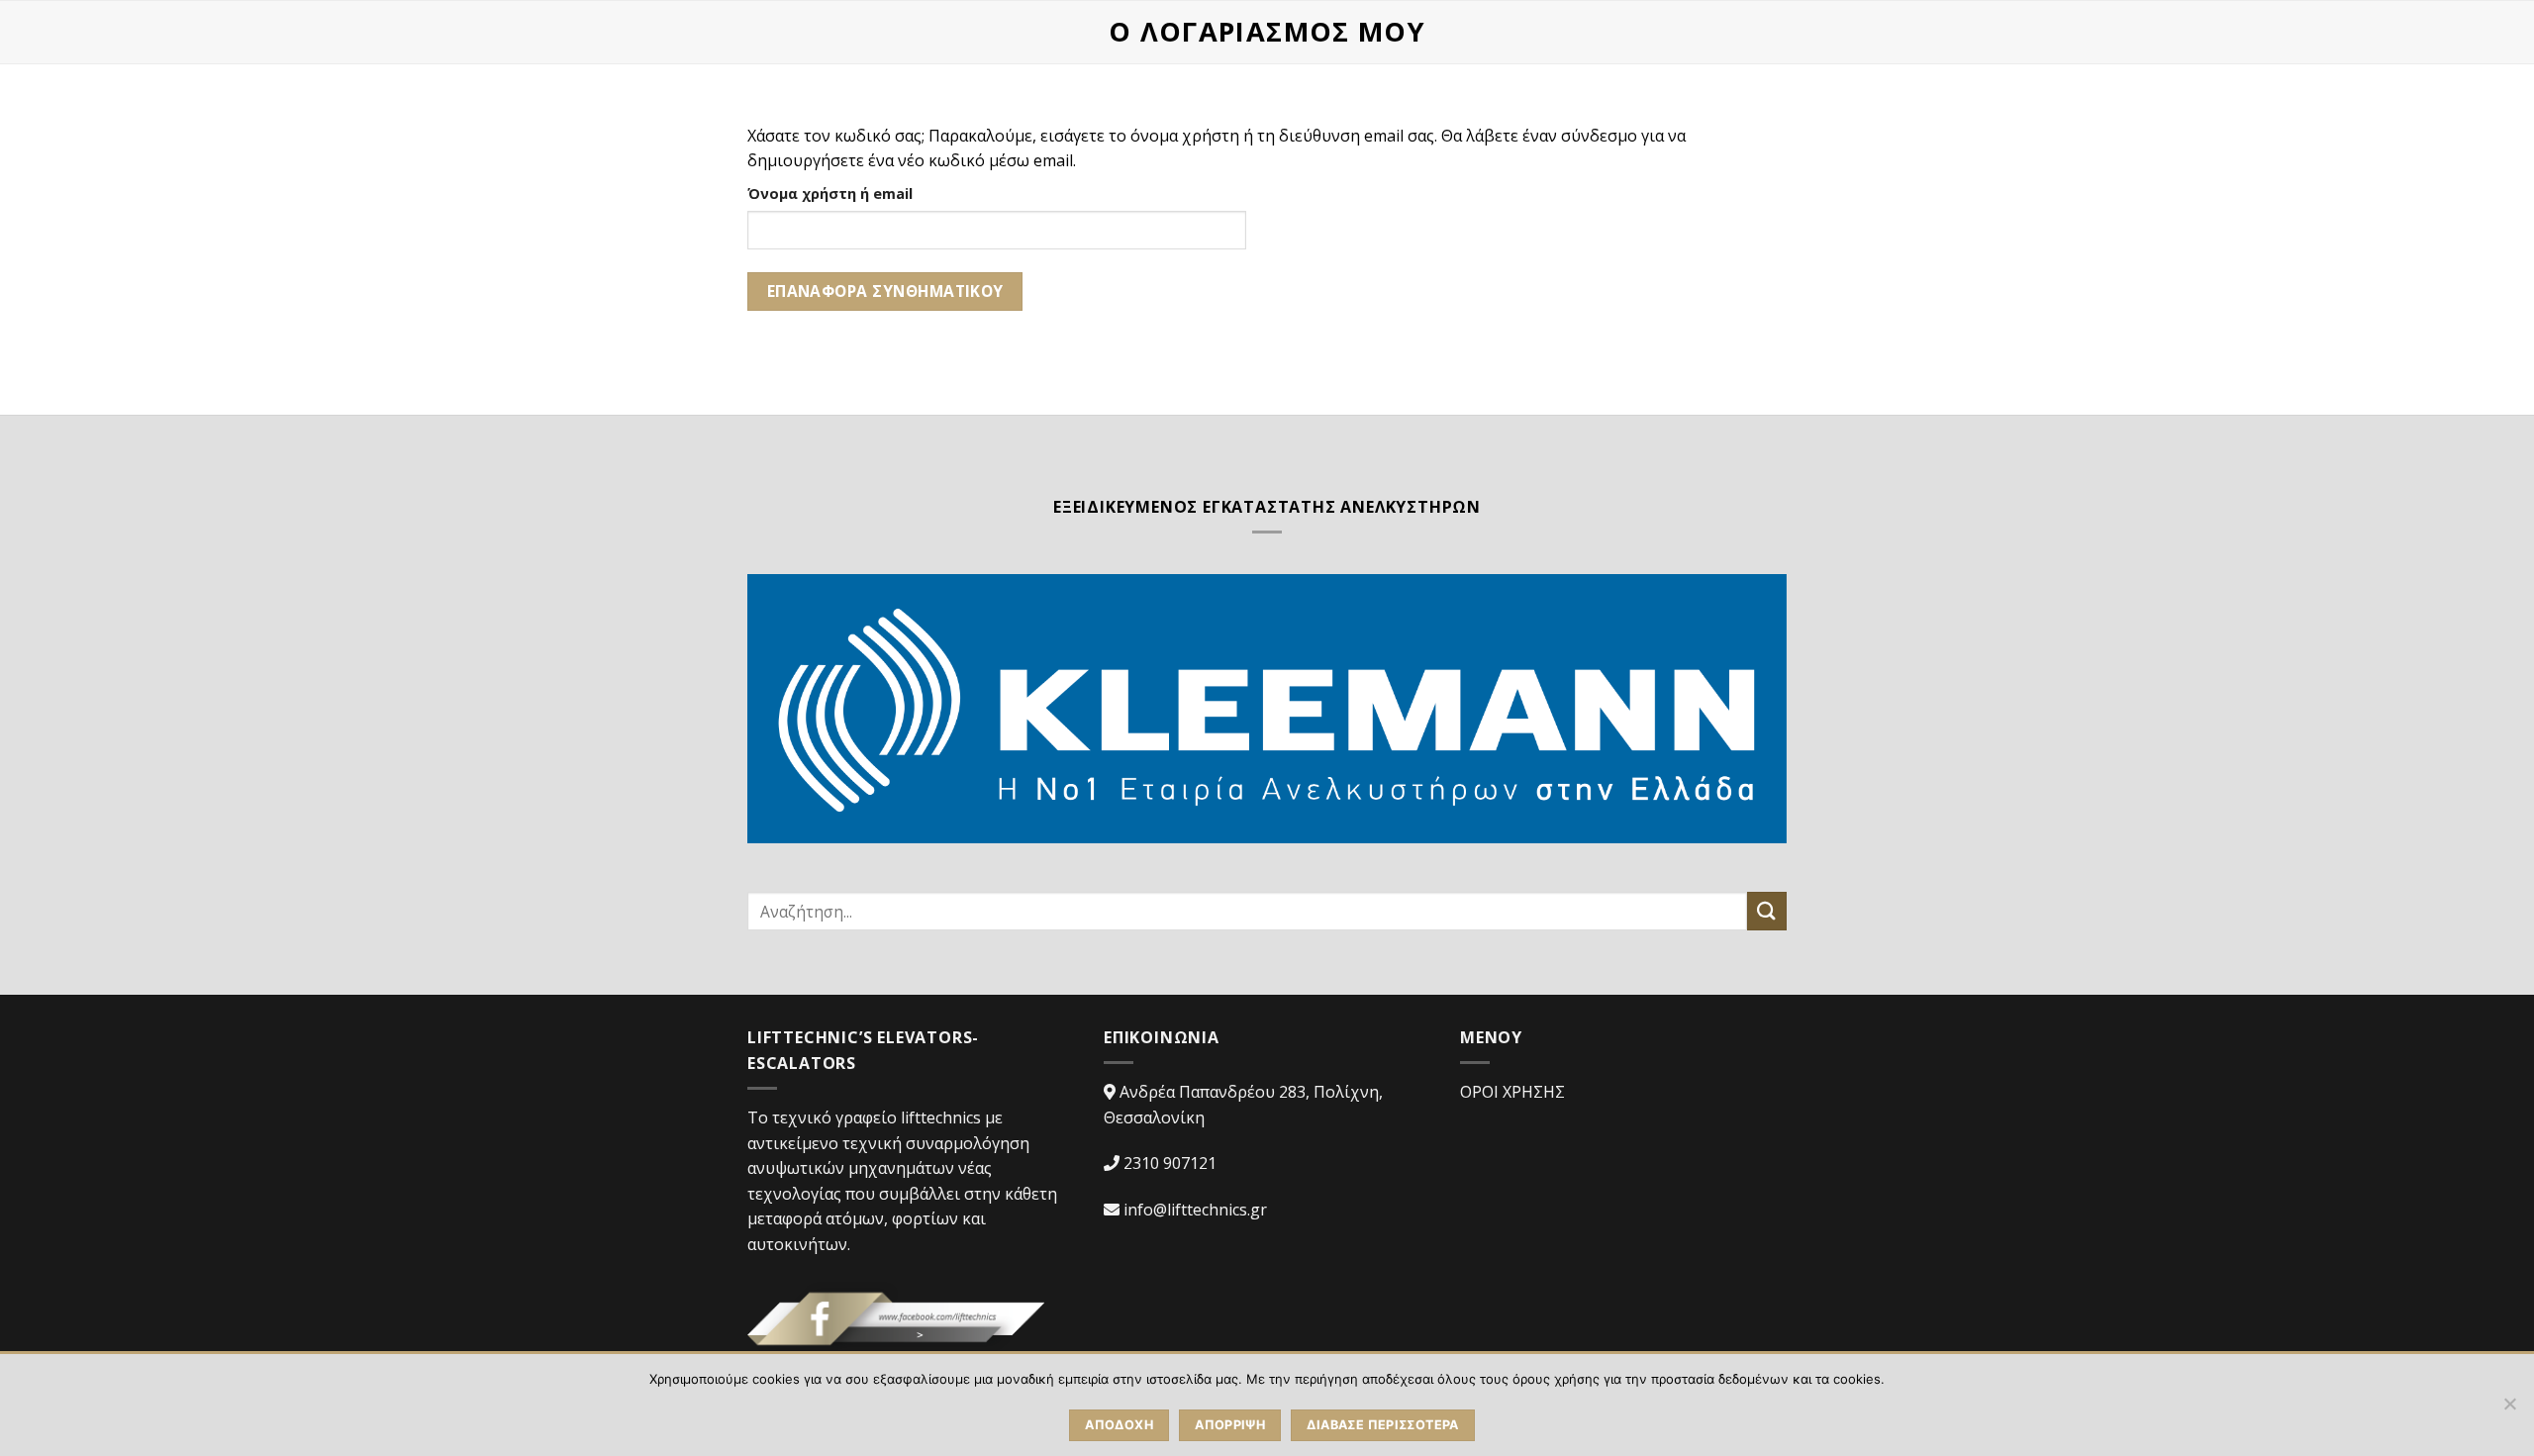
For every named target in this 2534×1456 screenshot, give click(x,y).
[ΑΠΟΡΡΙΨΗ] (2509, 1409)
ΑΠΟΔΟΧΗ (1119, 1425)
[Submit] (1767, 911)
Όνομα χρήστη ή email (830, 194)
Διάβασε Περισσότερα (1382, 1425)
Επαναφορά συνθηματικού (885, 291)
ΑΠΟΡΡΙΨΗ (1230, 1425)
